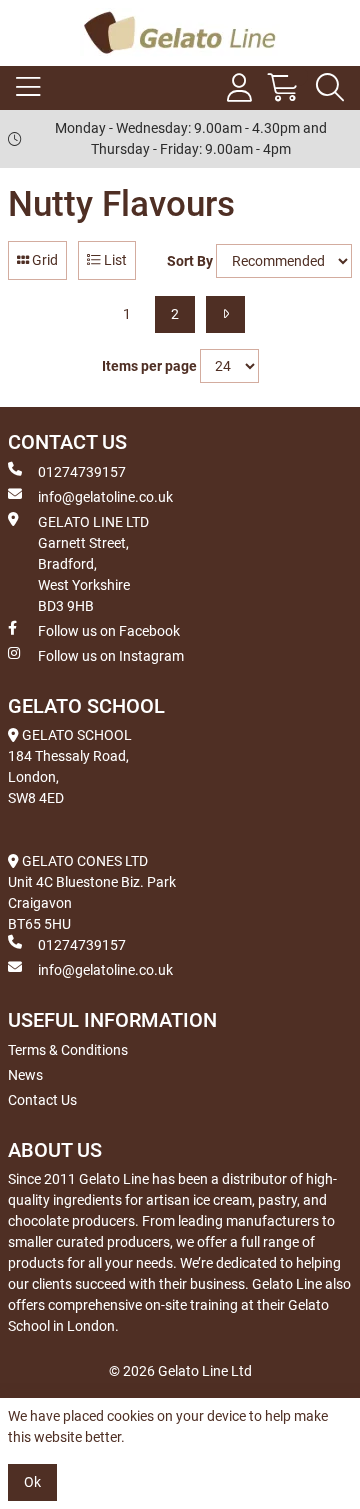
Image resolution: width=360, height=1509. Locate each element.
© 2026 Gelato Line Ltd (180, 1371)
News (25, 1075)
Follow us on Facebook (109, 631)
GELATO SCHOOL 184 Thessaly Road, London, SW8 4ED (70, 766)
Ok (32, 1482)
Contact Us (42, 1100)
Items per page (149, 366)
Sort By (190, 261)
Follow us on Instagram (111, 656)
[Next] (225, 314)
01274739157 (82, 472)
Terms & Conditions (68, 1050)
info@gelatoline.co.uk (105, 497)
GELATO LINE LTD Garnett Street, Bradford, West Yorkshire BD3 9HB (93, 564)
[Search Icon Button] (330, 88)
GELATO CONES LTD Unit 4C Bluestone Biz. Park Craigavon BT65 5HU (92, 892)
